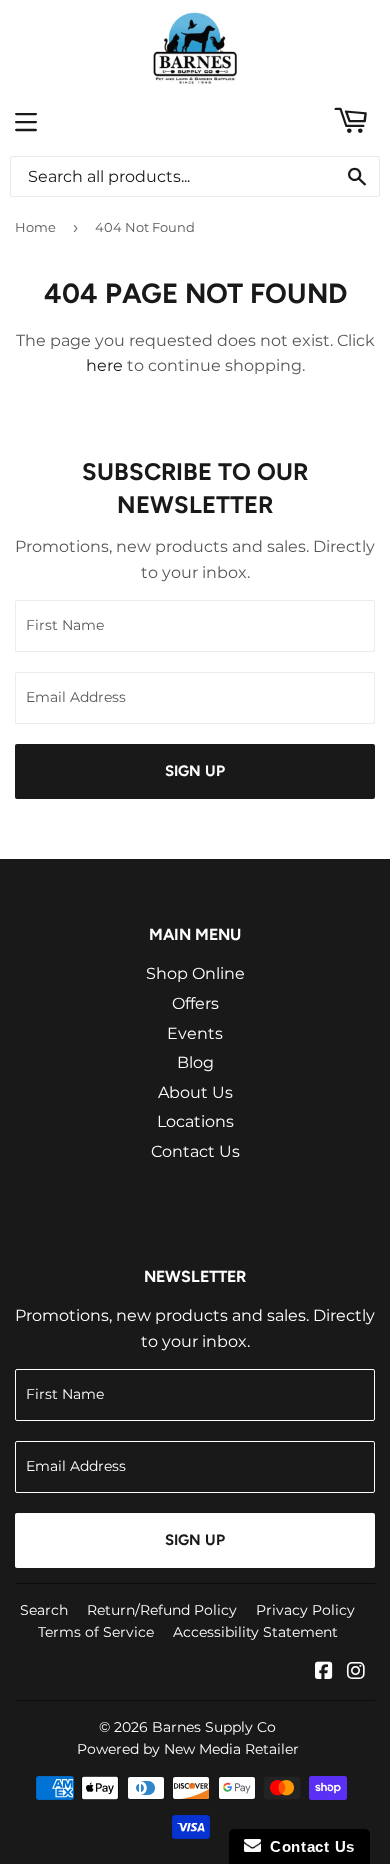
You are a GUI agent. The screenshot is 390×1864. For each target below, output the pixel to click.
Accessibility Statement (255, 1632)
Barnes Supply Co (214, 1727)
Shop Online (195, 973)
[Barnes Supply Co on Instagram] (356, 1672)
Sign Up (195, 771)
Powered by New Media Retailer (188, 1749)
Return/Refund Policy (162, 1610)
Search (44, 1610)
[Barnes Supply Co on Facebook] (324, 1672)
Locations (195, 1121)
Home (35, 227)
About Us (195, 1092)
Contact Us (195, 1151)
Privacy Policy (305, 1610)
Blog (195, 1062)
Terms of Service (96, 1632)
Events (195, 1033)
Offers (195, 1003)
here (104, 365)
